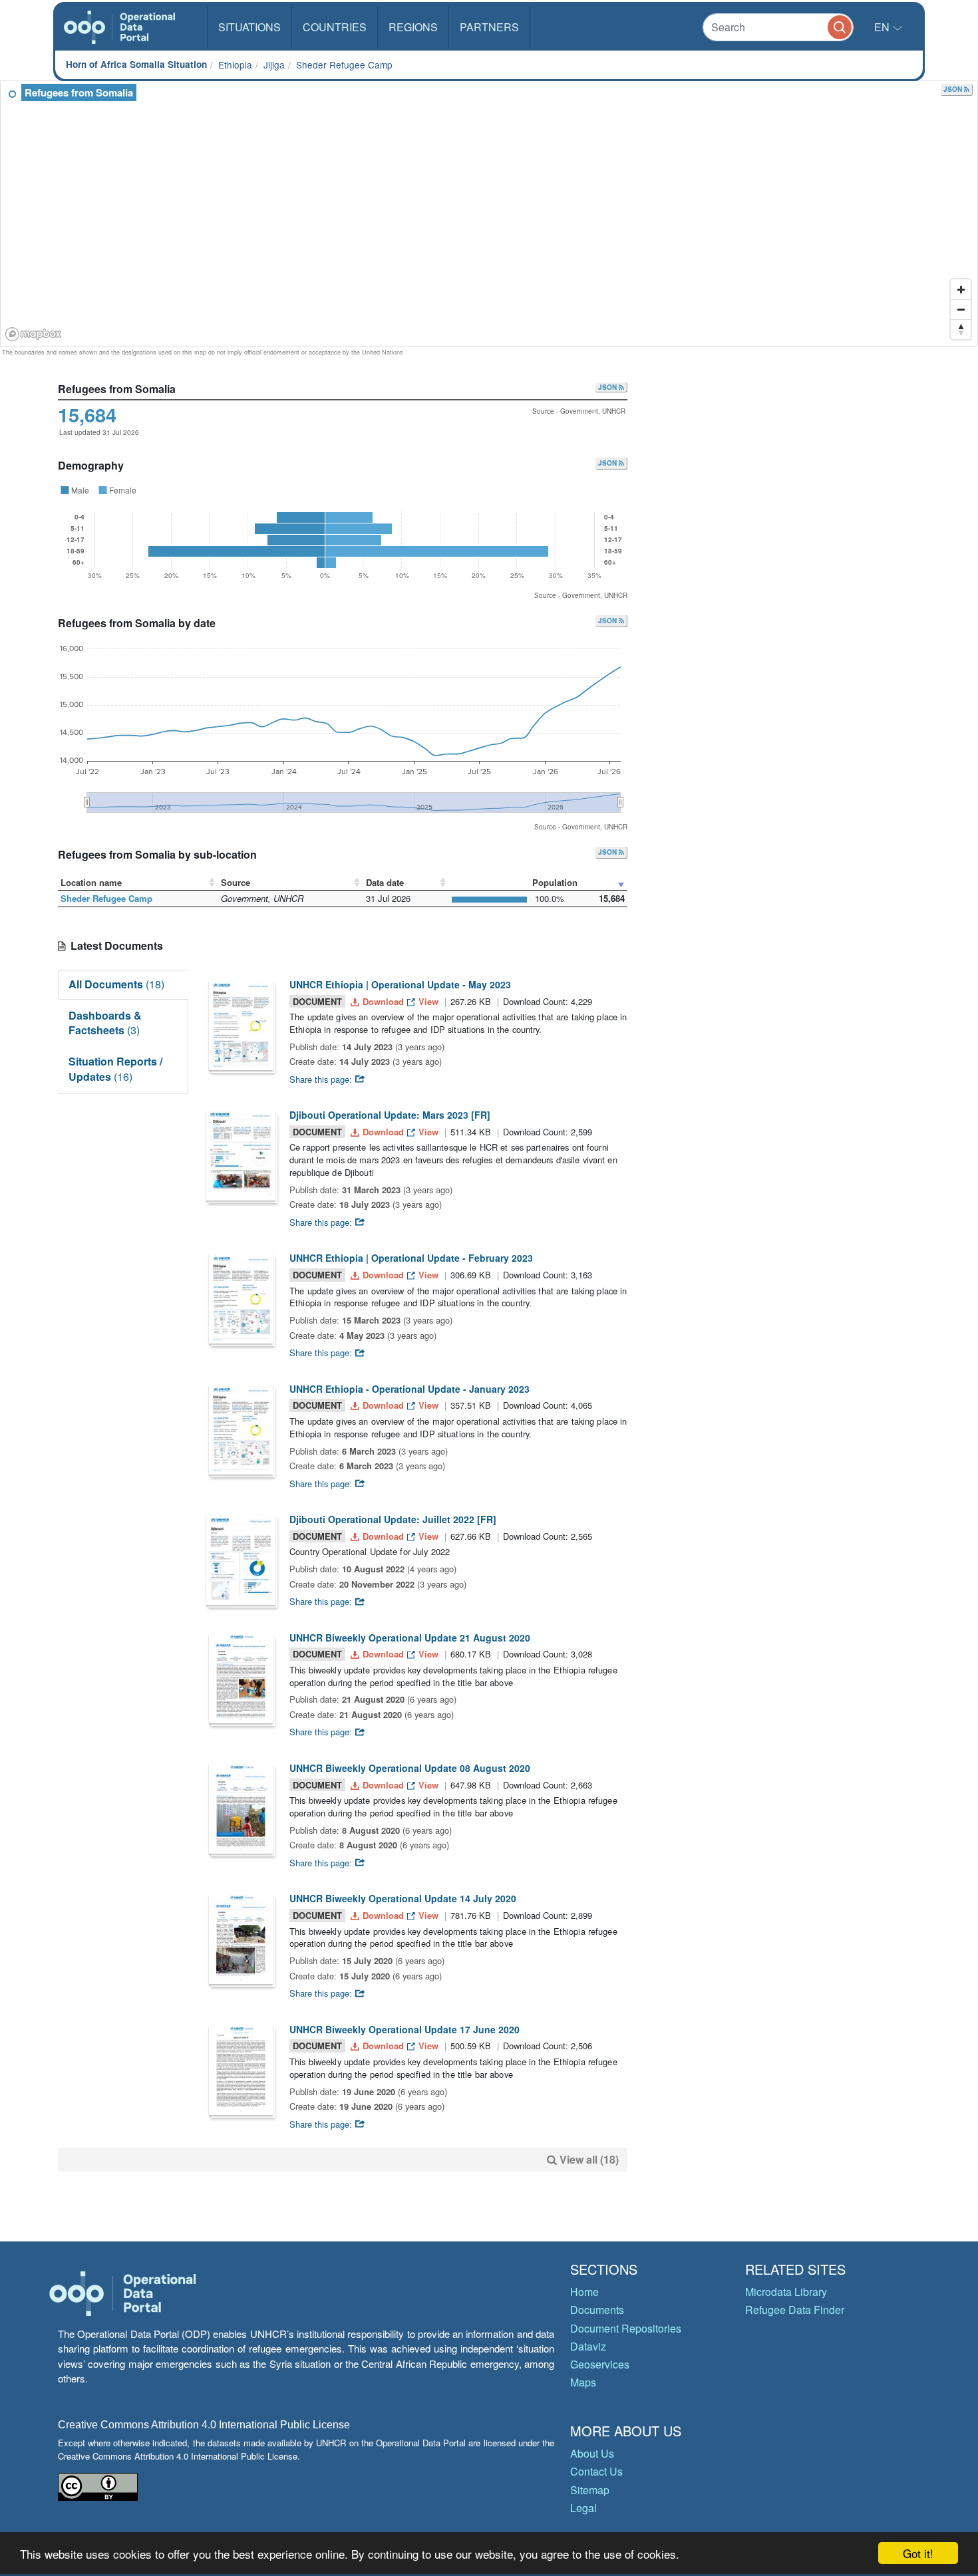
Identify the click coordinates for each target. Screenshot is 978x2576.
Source (236, 882)
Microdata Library (786, 2292)
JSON (954, 89)
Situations (249, 27)
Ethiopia (235, 65)
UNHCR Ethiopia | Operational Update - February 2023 (411, 1258)
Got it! (918, 2553)
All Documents (116, 984)
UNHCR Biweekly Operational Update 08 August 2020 (410, 1768)
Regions (413, 27)
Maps (583, 2382)
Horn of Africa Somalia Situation (136, 64)
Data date (385, 882)
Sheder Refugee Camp (344, 65)
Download (383, 1001)
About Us (592, 2453)
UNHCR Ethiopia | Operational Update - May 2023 (400, 984)
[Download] (241, 1025)
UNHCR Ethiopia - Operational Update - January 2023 (409, 1389)
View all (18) (589, 2159)
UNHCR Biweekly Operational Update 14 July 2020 (403, 1898)
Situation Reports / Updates (115, 1069)
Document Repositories (626, 2328)
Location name (91, 882)
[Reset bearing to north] (961, 329)
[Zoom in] (961, 289)
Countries (335, 27)
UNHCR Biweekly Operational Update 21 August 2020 (410, 1638)
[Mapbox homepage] (34, 334)
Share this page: (322, 1079)
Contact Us (596, 2471)
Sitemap (590, 2490)
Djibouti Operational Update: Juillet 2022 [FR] (393, 1519)
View (428, 1001)
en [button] (883, 27)
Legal (583, 2508)
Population (555, 882)
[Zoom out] (961, 309)
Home (584, 2292)
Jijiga (274, 65)
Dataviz (588, 2346)
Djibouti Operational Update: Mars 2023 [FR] (390, 1115)
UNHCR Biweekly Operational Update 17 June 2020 (405, 2029)
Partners (489, 27)
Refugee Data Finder (795, 2310)
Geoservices (600, 2364)
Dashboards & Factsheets (105, 1023)
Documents (597, 2310)
